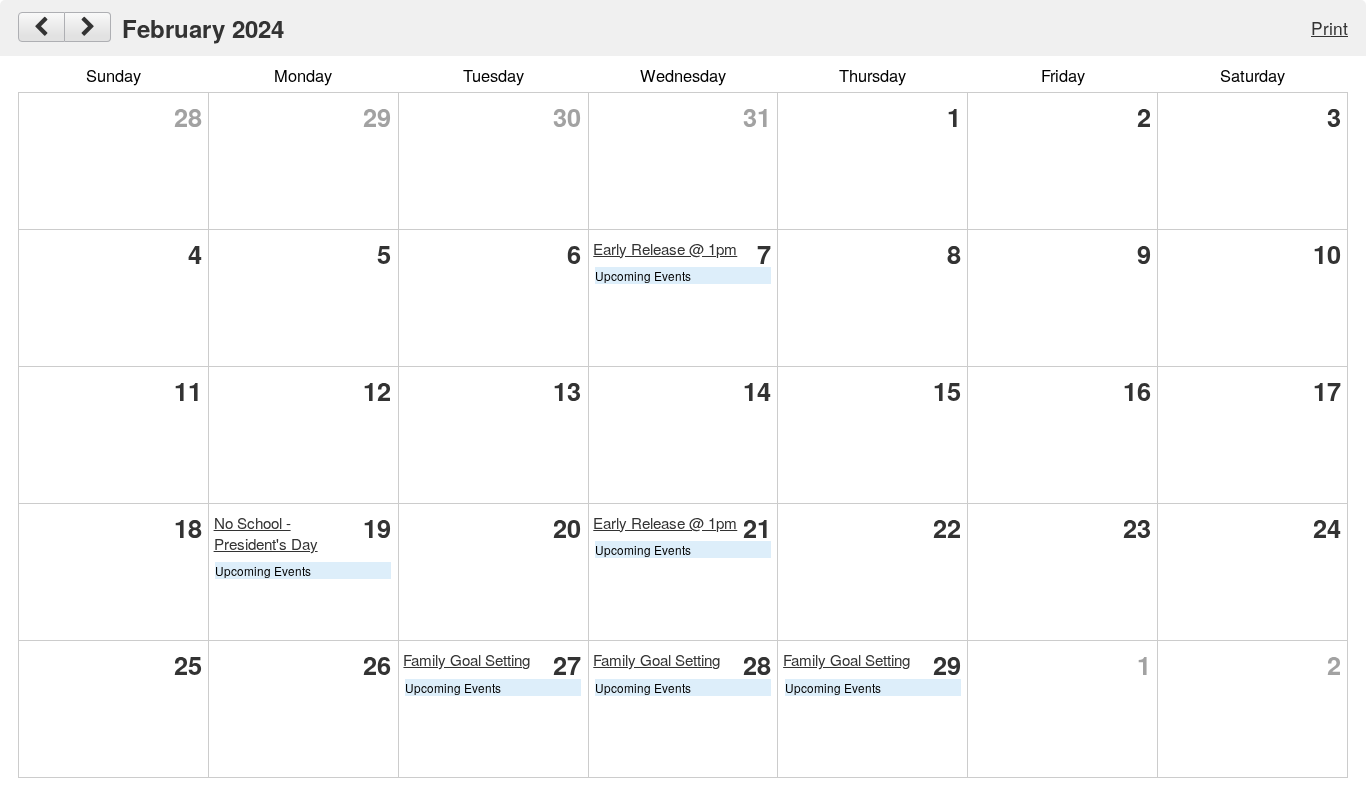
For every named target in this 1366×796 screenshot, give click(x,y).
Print (1329, 27)
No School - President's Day (266, 533)
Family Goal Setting (466, 659)
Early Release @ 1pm (665, 248)
